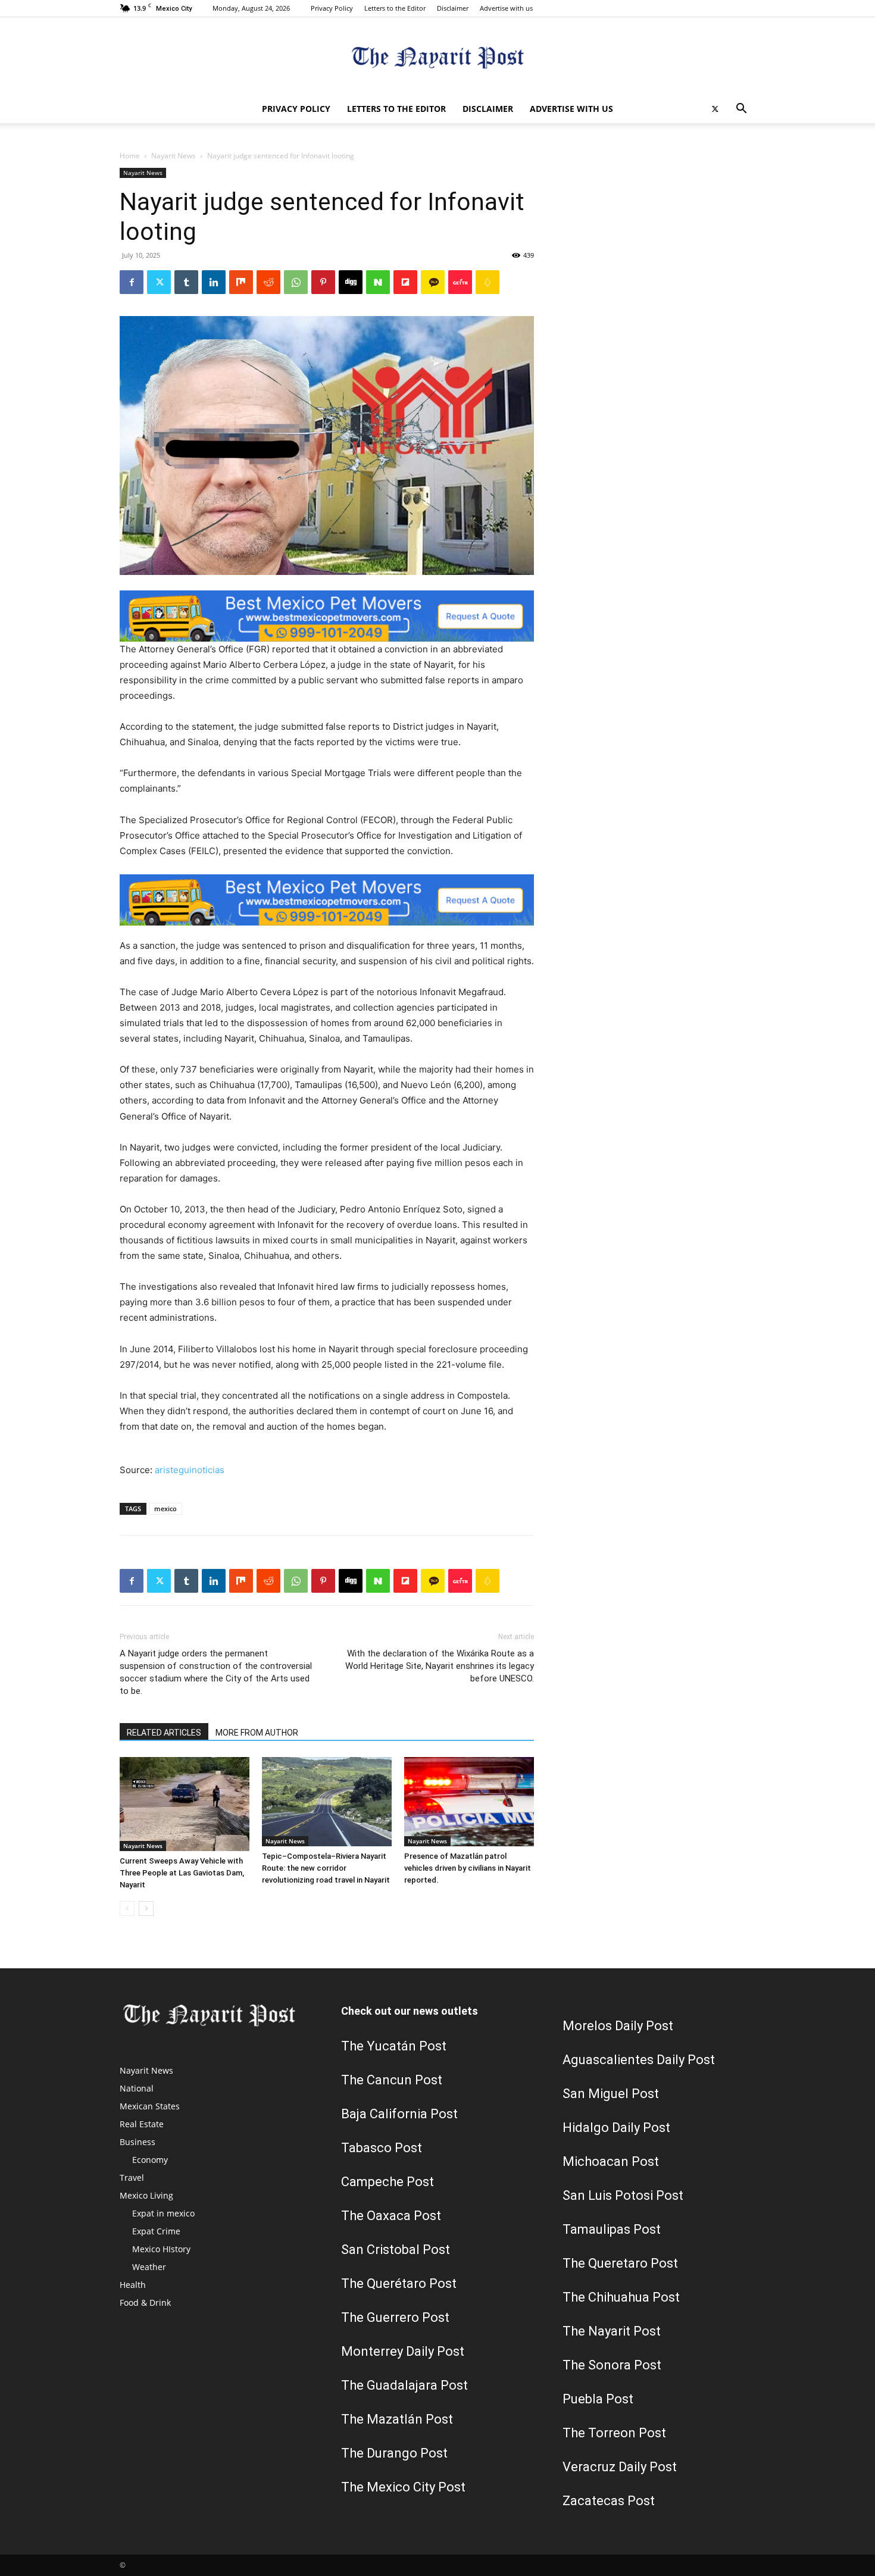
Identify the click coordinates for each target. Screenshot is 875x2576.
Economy (150, 2160)
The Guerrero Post (395, 2317)
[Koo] (487, 282)
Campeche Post (387, 2182)
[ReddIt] (268, 282)
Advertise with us (506, 8)
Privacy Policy (332, 8)
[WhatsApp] (296, 282)
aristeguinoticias (190, 1470)
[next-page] (146, 1908)
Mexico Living (146, 2195)
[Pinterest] (323, 282)
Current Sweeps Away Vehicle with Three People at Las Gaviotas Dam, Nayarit (182, 1873)
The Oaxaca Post (391, 2216)
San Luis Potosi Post (623, 2195)
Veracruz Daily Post (620, 2467)
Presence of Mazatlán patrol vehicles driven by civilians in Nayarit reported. (468, 1868)
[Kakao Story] (433, 282)
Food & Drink (145, 2303)
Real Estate (142, 2124)
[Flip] (405, 282)
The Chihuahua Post (621, 2297)
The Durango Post (394, 2453)
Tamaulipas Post (612, 2229)
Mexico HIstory (161, 2249)
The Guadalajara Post (404, 2385)
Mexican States (150, 2106)
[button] (741, 110)
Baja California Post (399, 2114)
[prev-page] (127, 1908)
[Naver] (378, 282)
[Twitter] (715, 109)
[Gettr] (460, 282)
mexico (165, 1509)
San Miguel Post (611, 2094)
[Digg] (351, 282)
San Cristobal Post (396, 2250)
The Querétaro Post (399, 2283)
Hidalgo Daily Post (616, 2128)
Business (137, 2142)
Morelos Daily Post (618, 2026)
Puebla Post (598, 2399)
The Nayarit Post (612, 2331)
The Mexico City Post (403, 2487)
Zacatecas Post (609, 2501)
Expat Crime (156, 2231)
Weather (149, 2267)
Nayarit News (174, 156)
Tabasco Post (382, 2148)
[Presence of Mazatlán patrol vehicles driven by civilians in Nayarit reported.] (469, 1802)
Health (133, 2285)
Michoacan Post (611, 2161)
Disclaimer (453, 8)
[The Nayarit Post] (437, 57)
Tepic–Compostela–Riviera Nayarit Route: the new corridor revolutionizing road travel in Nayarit (326, 1868)
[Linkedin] (214, 282)
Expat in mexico (163, 2213)
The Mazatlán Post (397, 2419)
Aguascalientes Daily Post (639, 2060)
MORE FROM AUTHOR (257, 1733)
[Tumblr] (186, 282)
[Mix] (241, 282)
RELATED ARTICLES (164, 1733)
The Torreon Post (614, 2433)
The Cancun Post (392, 2080)
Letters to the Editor (395, 8)
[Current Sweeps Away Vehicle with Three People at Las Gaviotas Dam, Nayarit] (185, 1804)
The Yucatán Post (394, 2046)
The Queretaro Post (620, 2263)
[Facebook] (132, 282)
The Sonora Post (612, 2365)
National (137, 2088)
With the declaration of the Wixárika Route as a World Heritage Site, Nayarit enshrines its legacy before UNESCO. (440, 1666)
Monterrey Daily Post (403, 2351)
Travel (132, 2178)
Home (130, 156)
